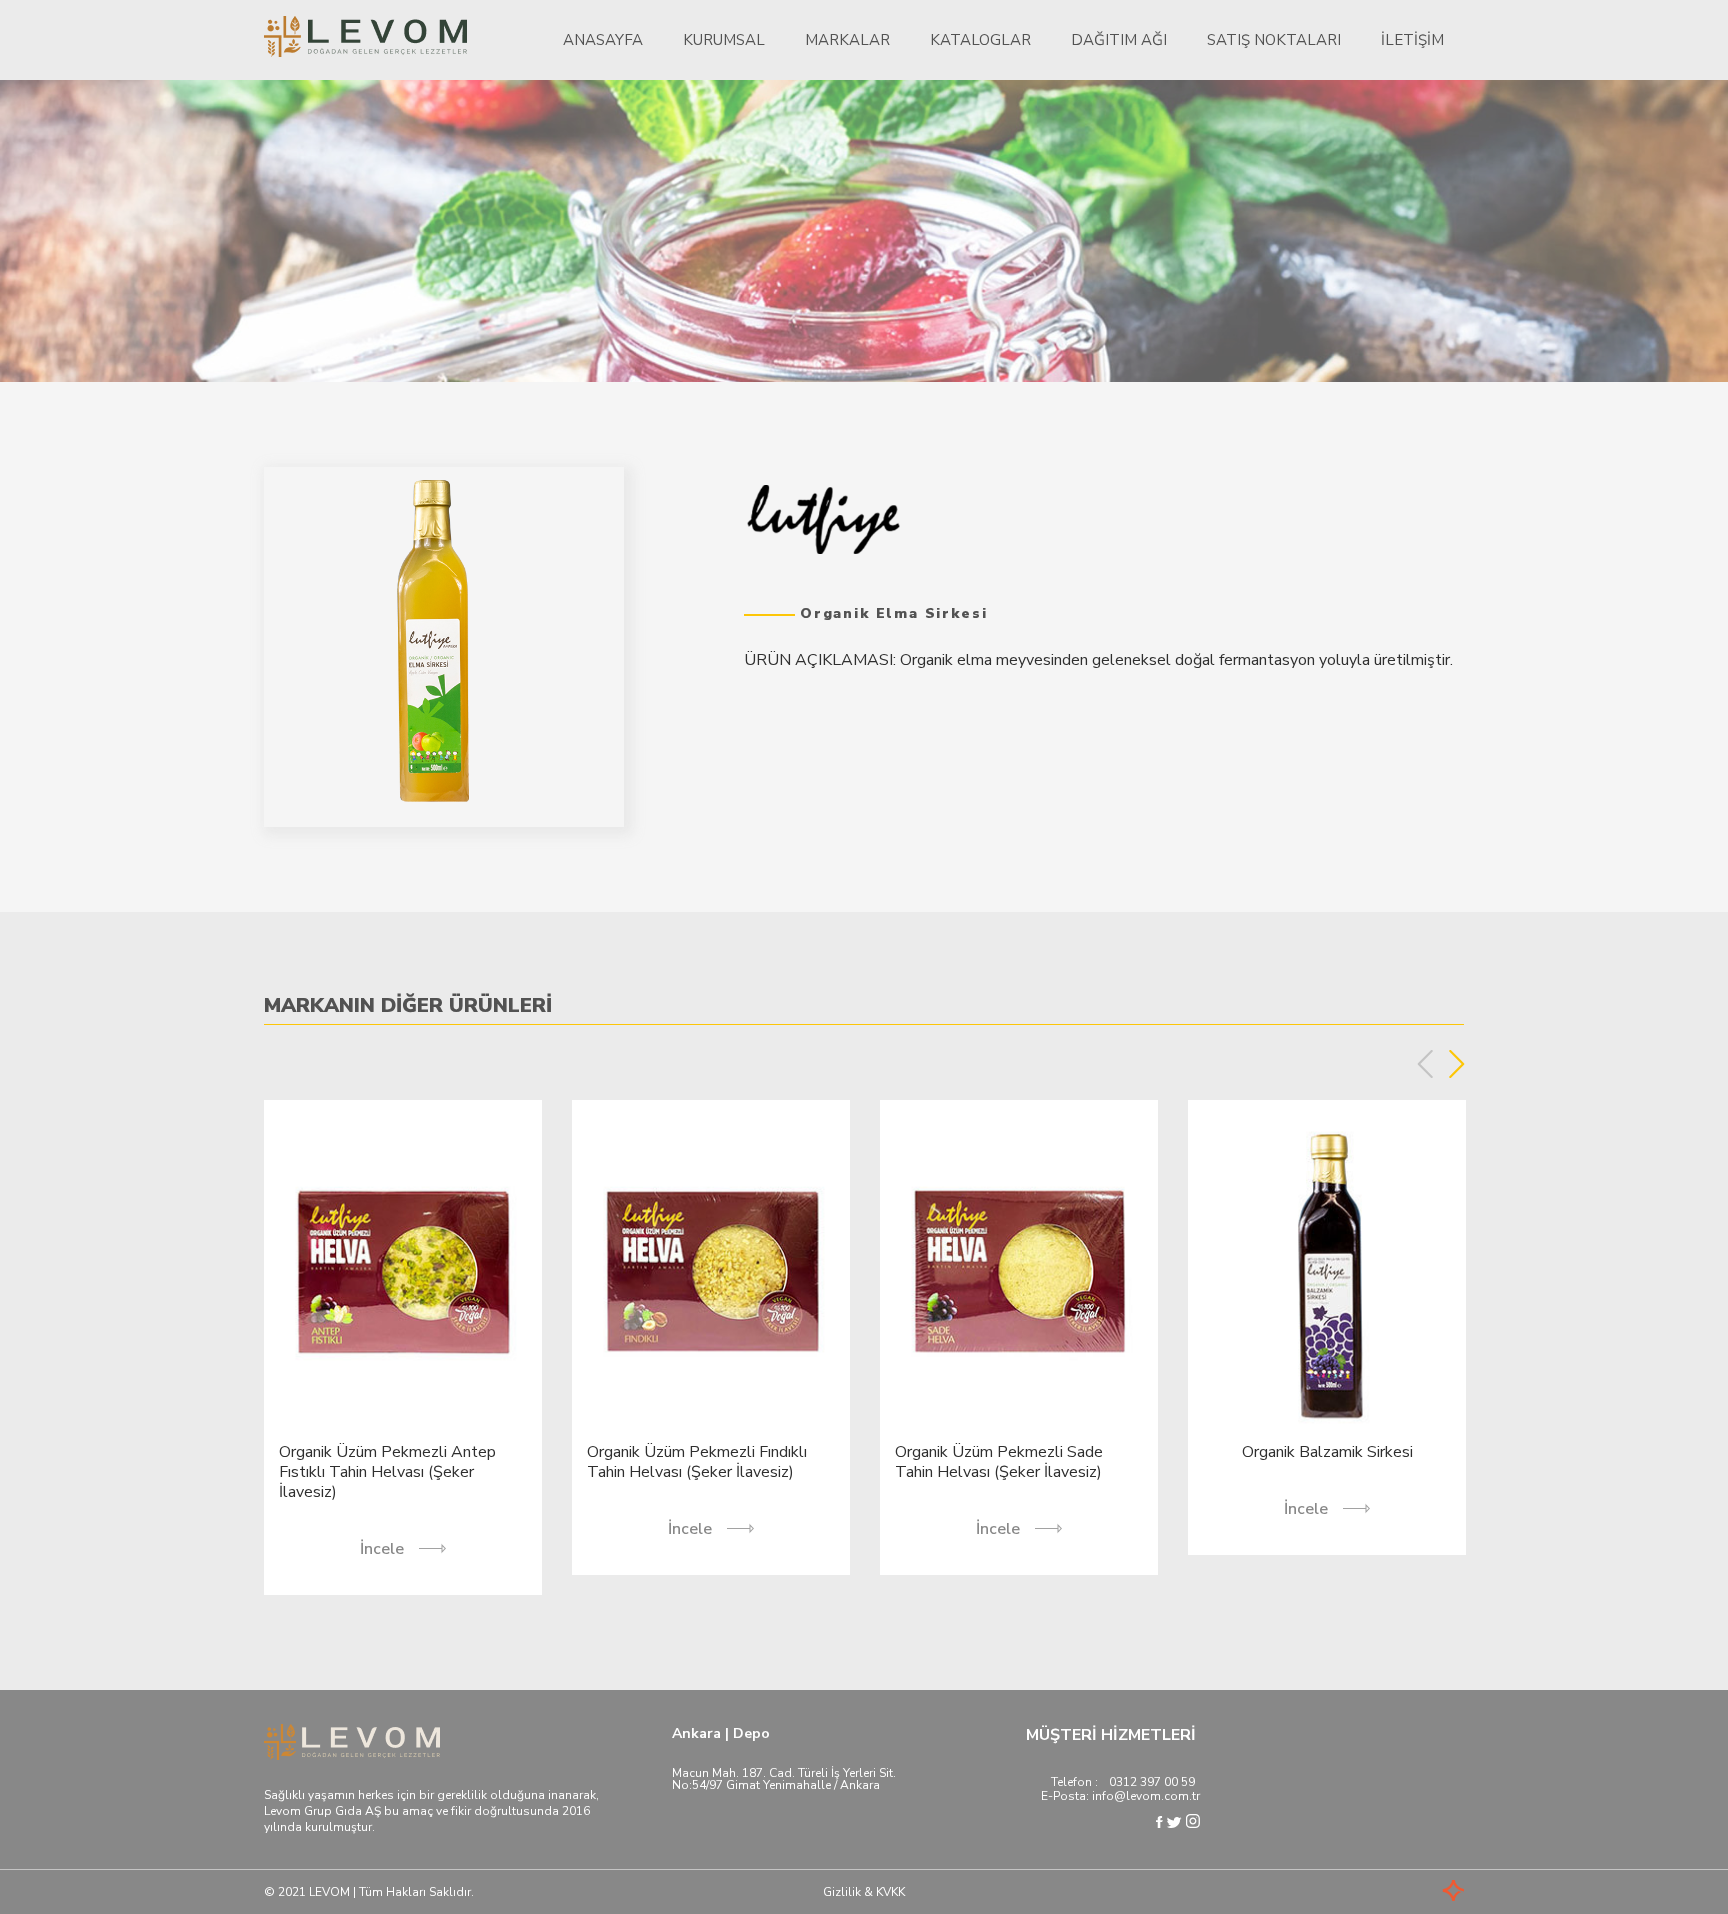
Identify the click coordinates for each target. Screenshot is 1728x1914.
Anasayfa (603, 40)
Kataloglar (980, 40)
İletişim (1412, 40)
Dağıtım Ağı (1119, 40)
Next (1456, 1064)
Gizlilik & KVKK (864, 1892)
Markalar (847, 40)
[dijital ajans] (1424, 1892)
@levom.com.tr (1157, 1796)
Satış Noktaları (1274, 40)
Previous (1425, 1064)
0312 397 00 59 (1152, 1782)
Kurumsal (724, 40)
